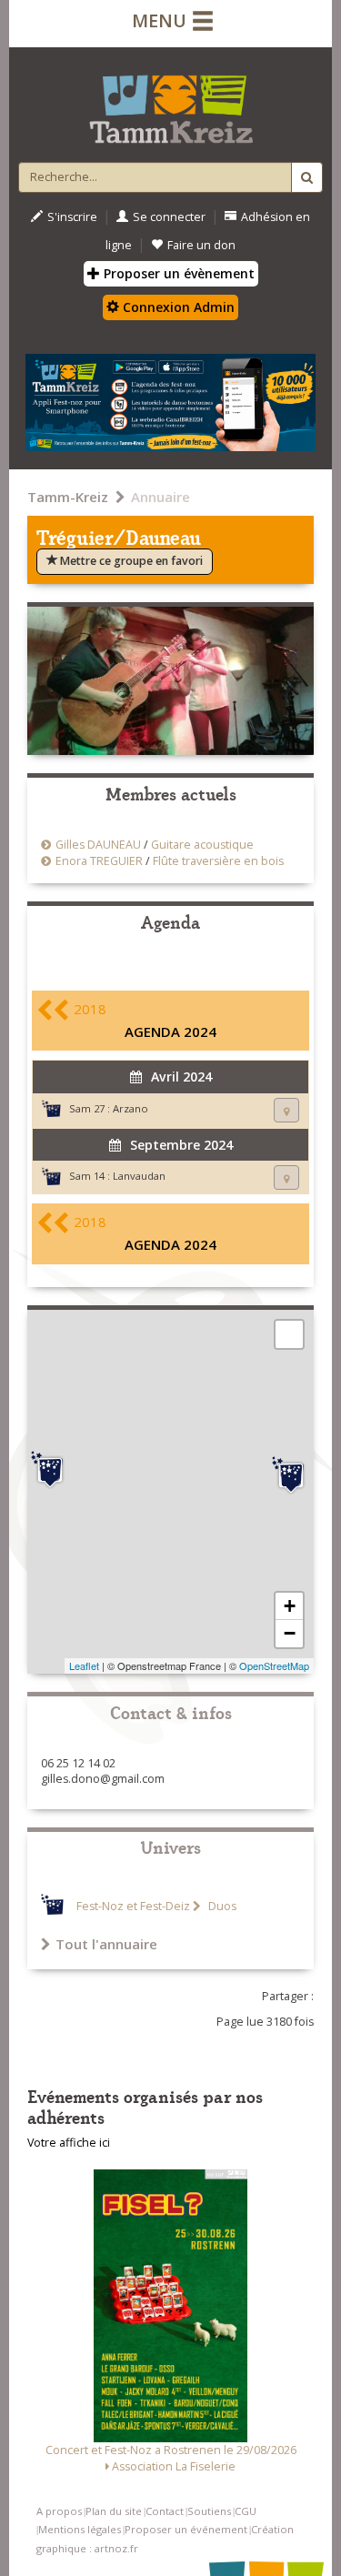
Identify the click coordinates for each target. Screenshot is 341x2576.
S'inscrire (72, 217)
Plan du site (114, 2511)
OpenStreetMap (274, 1665)
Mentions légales (80, 2529)
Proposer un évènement (177, 273)
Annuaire (160, 497)
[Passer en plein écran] (289, 1334)
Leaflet (84, 1665)
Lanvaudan (139, 1176)
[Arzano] (50, 1470)
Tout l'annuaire (106, 1944)
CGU (246, 2511)
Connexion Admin (177, 307)
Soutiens (209, 2511)
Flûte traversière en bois (218, 861)
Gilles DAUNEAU (98, 845)
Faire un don (201, 245)
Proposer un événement (186, 2529)
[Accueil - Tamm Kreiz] (170, 102)
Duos (221, 1906)
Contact (165, 2511)
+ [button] (290, 1606)
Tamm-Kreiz (68, 497)
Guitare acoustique (202, 845)
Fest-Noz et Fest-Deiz (133, 1906)
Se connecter (169, 217)
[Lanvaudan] (291, 1475)
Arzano (130, 1108)
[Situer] (286, 1110)
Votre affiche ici (69, 2143)
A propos (59, 2511)
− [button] (290, 1633)
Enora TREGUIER (99, 861)
